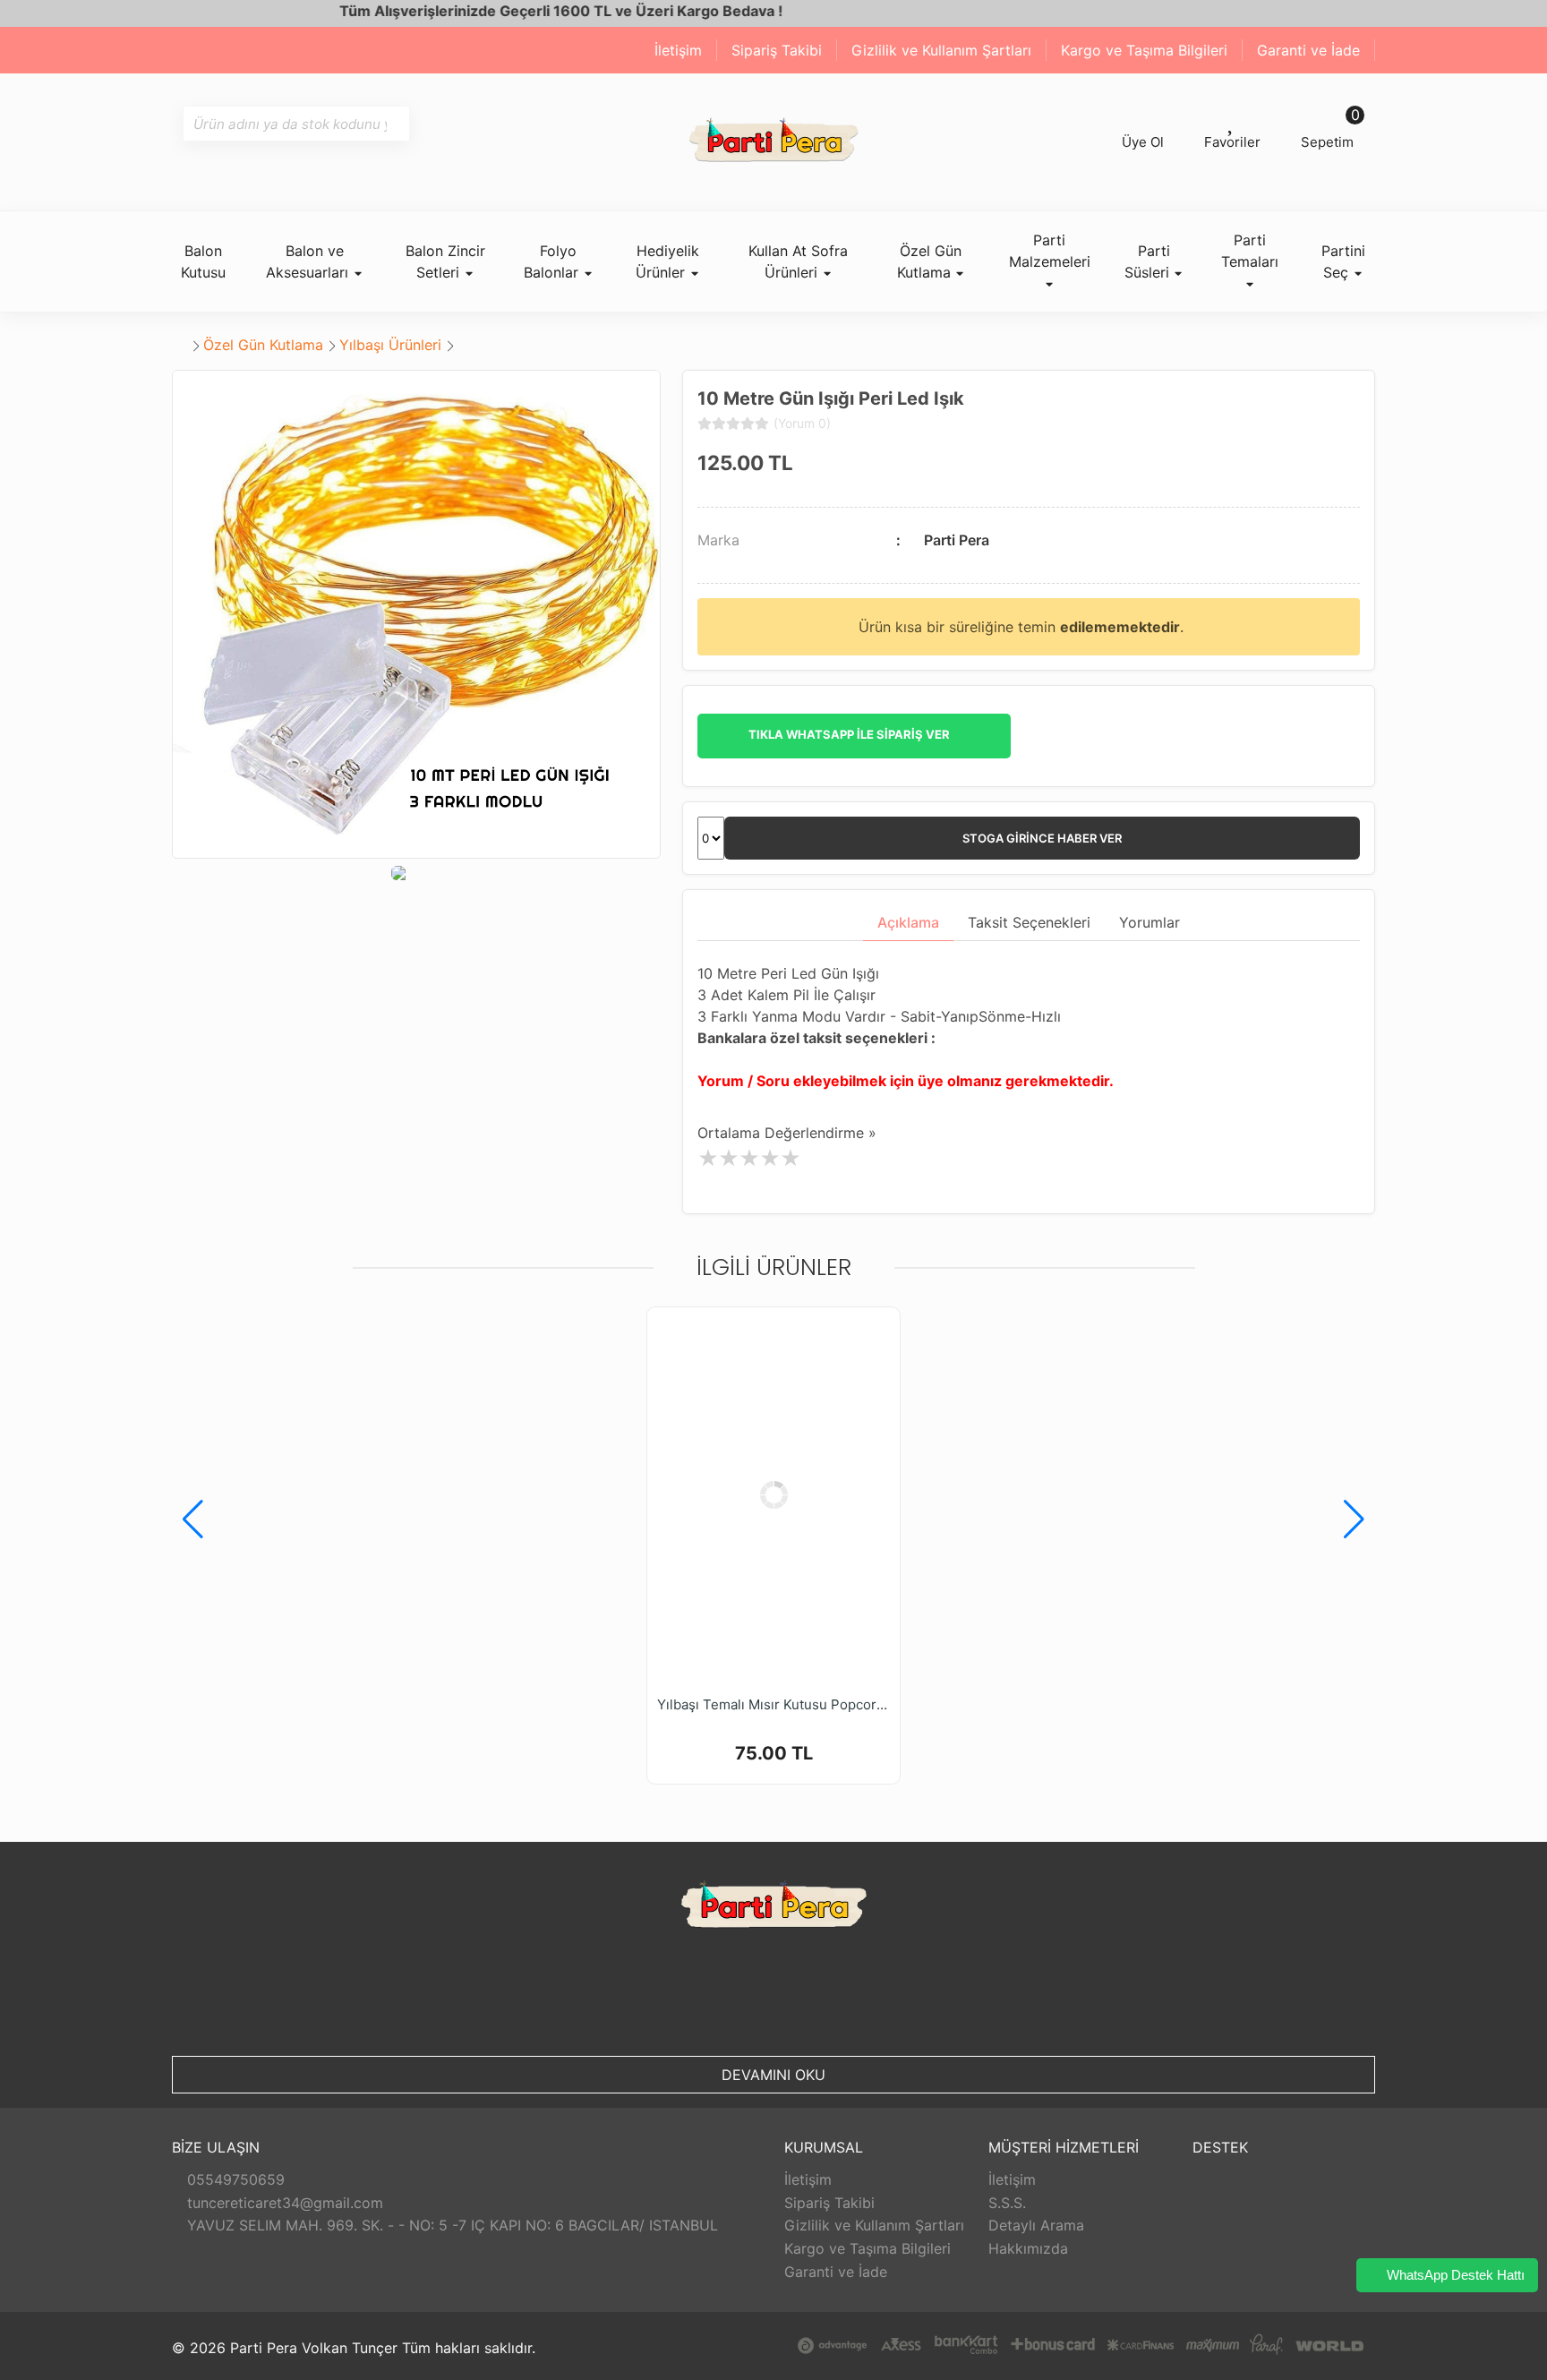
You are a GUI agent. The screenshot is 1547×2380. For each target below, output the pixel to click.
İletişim (678, 50)
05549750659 (234, 2179)
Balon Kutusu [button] (203, 261)
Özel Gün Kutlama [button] (930, 261)
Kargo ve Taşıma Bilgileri (1144, 50)
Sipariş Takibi (777, 50)
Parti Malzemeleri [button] (1050, 251)
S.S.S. (1007, 2203)
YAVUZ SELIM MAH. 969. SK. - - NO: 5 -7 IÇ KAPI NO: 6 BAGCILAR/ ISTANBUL (450, 2225)
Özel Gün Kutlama (263, 345)
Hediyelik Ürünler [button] (667, 261)
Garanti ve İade (1308, 50)
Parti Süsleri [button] (1149, 261)
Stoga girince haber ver (1042, 838)
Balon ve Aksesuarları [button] (309, 261)
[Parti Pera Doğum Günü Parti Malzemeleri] (773, 142)
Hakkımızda (1028, 2248)
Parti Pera (957, 540)
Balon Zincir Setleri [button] (445, 261)
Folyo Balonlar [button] (553, 261)
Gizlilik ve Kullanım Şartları (941, 50)
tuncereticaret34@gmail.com (283, 2203)
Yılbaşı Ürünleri (390, 345)
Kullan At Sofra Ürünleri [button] (798, 261)
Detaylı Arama (1036, 2225)
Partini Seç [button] (1343, 261)
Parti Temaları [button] (1250, 251)
